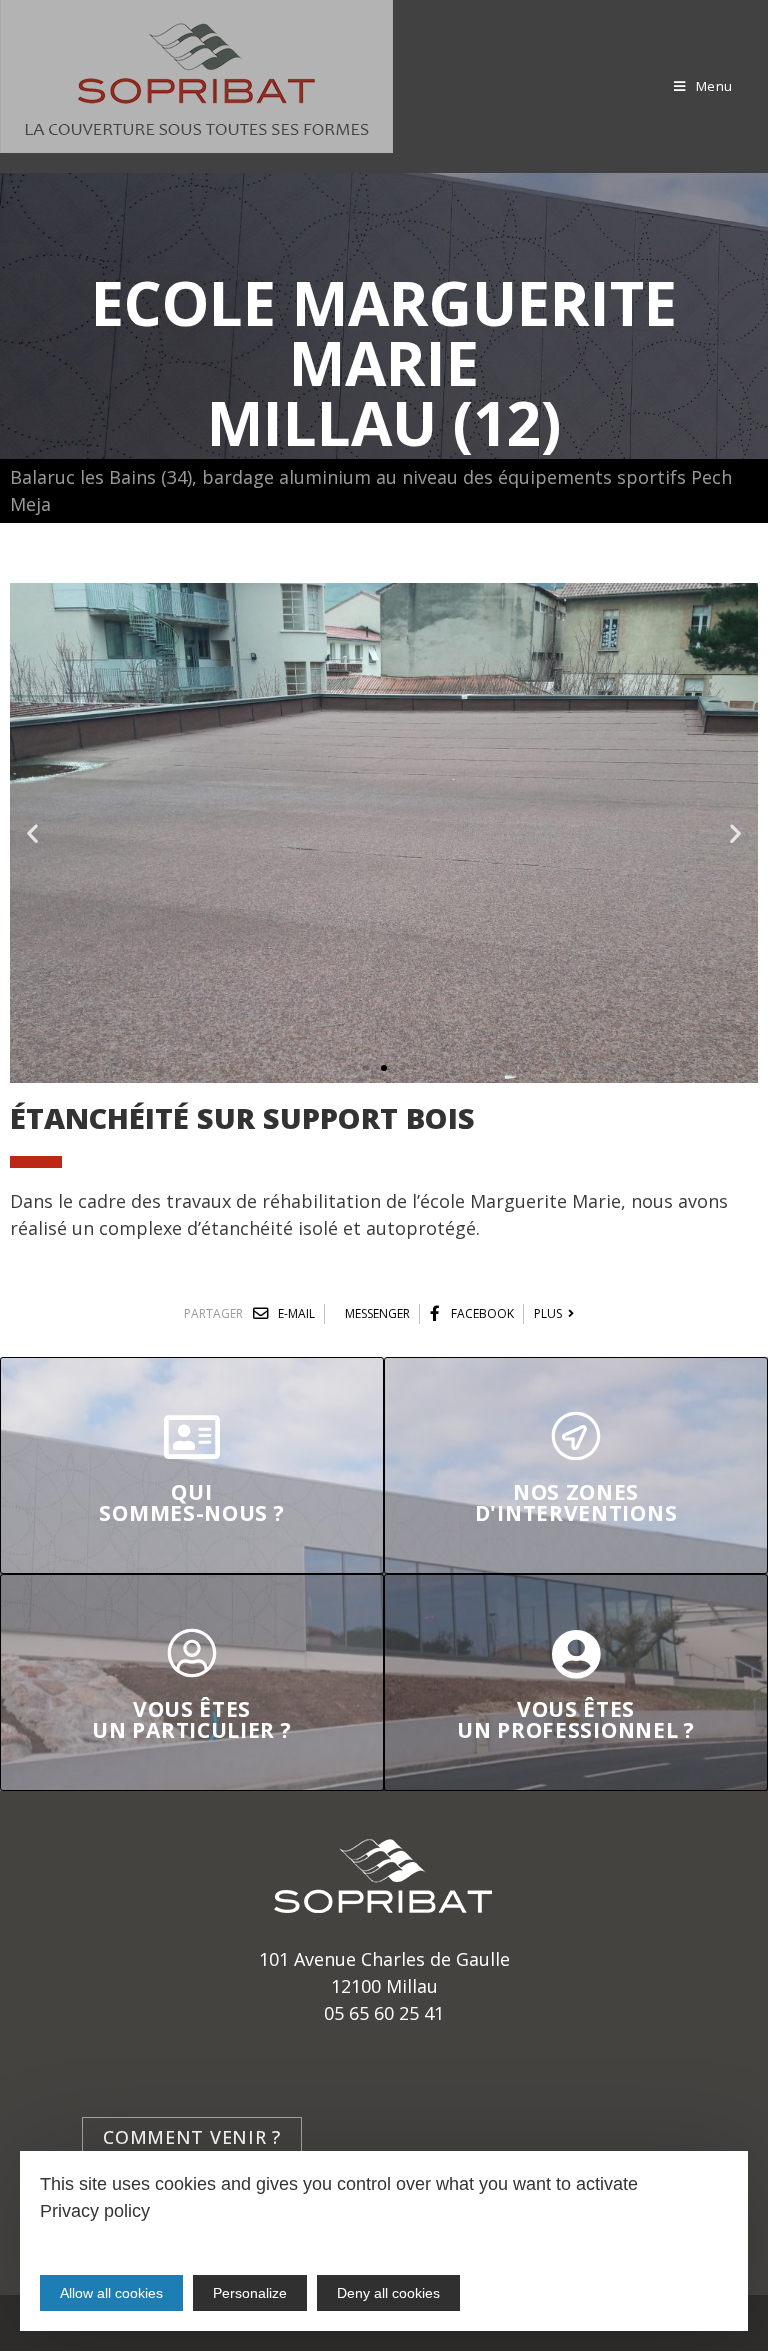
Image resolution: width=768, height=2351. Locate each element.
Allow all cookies (111, 2293)
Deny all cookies (388, 2293)
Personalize (250, 2293)
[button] (366, 1068)
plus (551, 1313)
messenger (377, 1313)
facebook (481, 1313)
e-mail (295, 1313)
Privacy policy (95, 2211)
